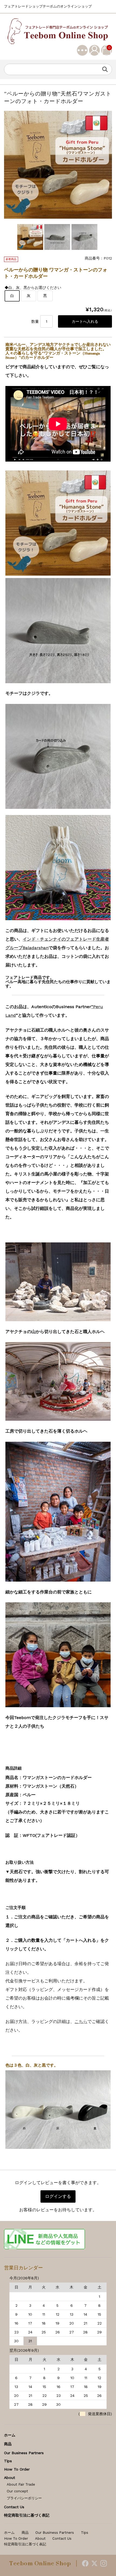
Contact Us (14, 2507)
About (10, 2478)
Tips (8, 2461)
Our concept (17, 2491)
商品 (8, 2444)
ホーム (10, 2435)
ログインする (58, 2196)
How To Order (17, 2469)
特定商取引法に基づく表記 (27, 2515)
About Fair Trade (21, 2484)
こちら (81, 2022)
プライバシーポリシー (24, 2498)
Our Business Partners (24, 2453)
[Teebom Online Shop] (58, 31)
